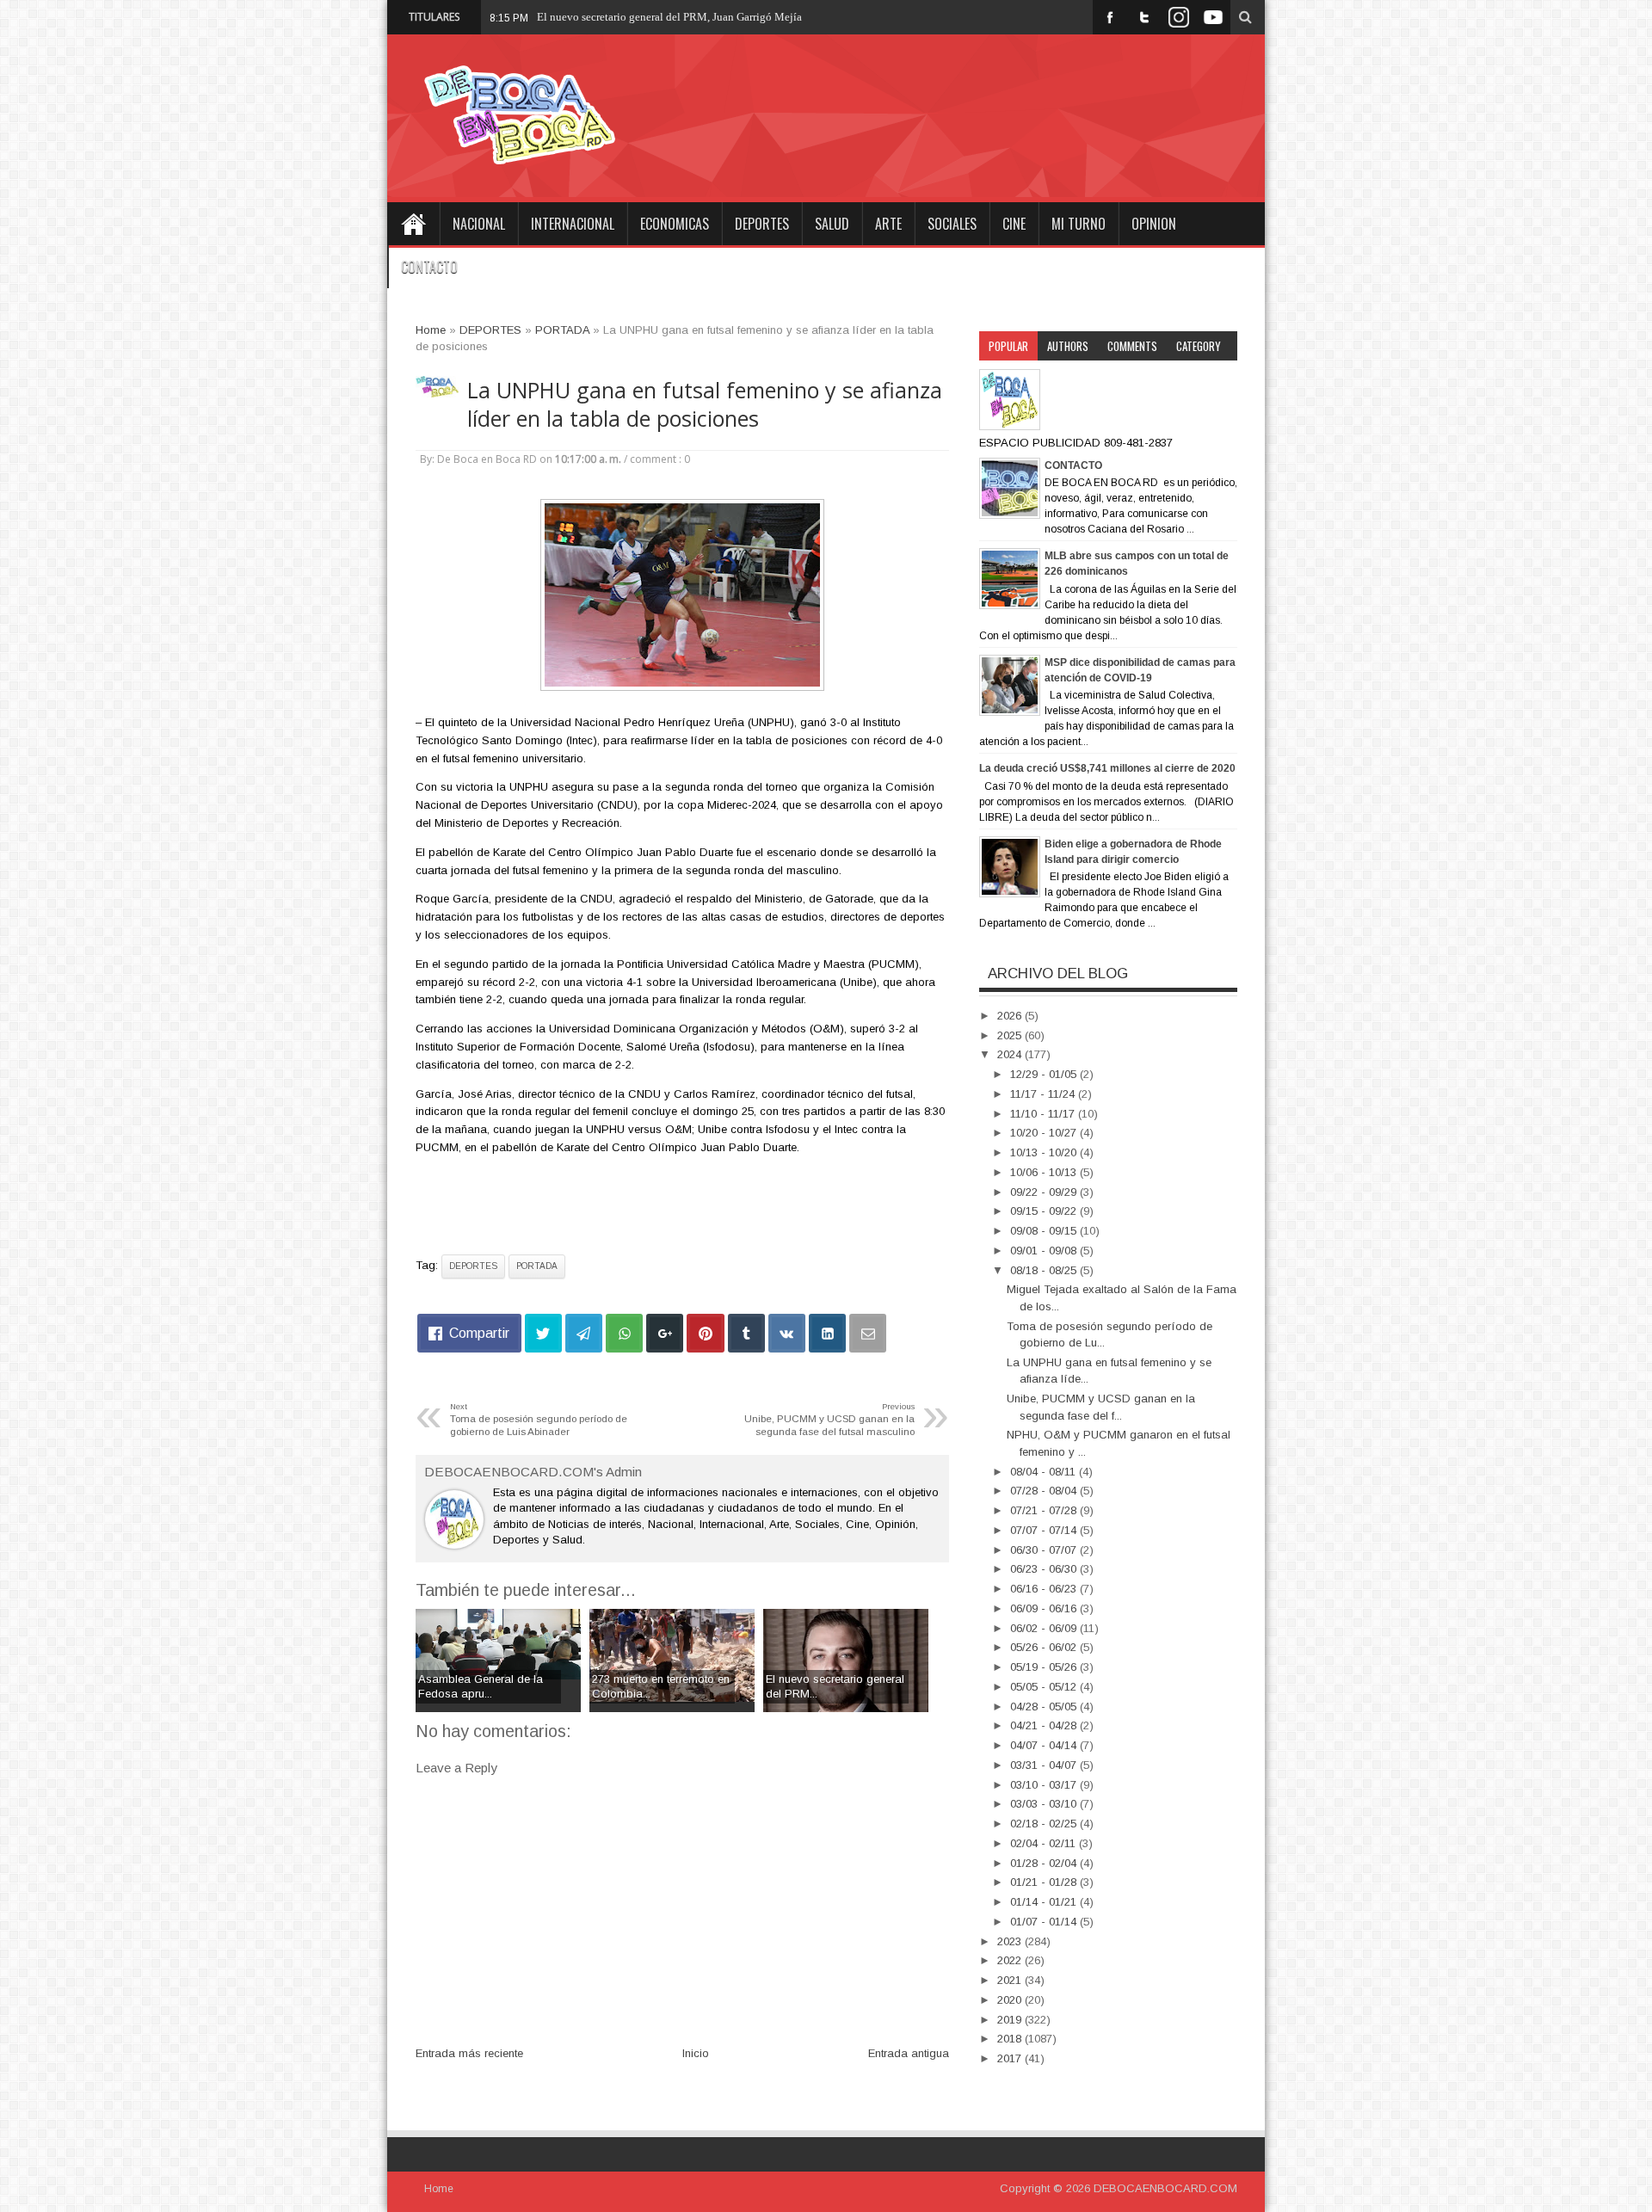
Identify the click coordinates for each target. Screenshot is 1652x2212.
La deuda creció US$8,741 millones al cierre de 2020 (1107, 768)
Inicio (696, 2053)
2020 (1011, 2000)
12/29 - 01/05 (1045, 1074)
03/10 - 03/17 (1045, 1785)
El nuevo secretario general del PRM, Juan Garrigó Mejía (669, 17)
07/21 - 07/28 (1045, 1510)
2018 (1011, 2039)
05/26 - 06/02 (1045, 1647)
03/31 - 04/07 (1045, 1765)
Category (1199, 346)
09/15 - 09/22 (1045, 1211)
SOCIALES (952, 224)
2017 (1011, 2058)
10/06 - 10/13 (1045, 1172)
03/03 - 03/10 (1045, 1804)
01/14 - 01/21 (1045, 1902)
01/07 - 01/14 (1045, 1922)
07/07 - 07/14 (1045, 1530)
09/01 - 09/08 (1045, 1251)
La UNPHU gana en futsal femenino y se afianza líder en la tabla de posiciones (705, 404)
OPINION (1154, 224)
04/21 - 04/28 (1045, 1725)
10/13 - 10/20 (1045, 1152)
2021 (1011, 1980)
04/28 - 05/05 (1045, 1707)
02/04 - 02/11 (1045, 1843)
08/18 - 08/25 (1045, 1270)
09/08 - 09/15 (1045, 1231)
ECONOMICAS (675, 224)
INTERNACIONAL (573, 224)
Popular (1008, 346)
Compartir (479, 1333)
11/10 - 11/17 (1044, 1114)
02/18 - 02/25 (1045, 1824)
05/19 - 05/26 (1045, 1667)
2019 (1011, 2020)
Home (413, 224)
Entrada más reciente (469, 2053)
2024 (1011, 1054)
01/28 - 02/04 (1045, 1863)
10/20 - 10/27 (1045, 1133)
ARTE (888, 224)
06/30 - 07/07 (1045, 1550)
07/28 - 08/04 (1045, 1491)
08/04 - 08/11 (1045, 1472)
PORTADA (537, 1266)
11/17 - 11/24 (1044, 1094)
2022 (1011, 1960)
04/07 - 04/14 (1045, 1745)
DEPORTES (762, 224)
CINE (1014, 224)
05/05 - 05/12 (1045, 1687)
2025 (1011, 1035)
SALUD (832, 224)
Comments (1132, 346)
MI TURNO (1079, 224)
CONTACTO (429, 267)
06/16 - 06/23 (1045, 1589)
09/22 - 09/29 (1045, 1192)
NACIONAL (479, 224)
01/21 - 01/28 (1045, 1882)
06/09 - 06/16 (1045, 1608)
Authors (1068, 346)
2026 (1011, 1016)
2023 (1011, 1941)
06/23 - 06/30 (1045, 1569)
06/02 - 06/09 (1045, 1628)
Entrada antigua (909, 2053)
